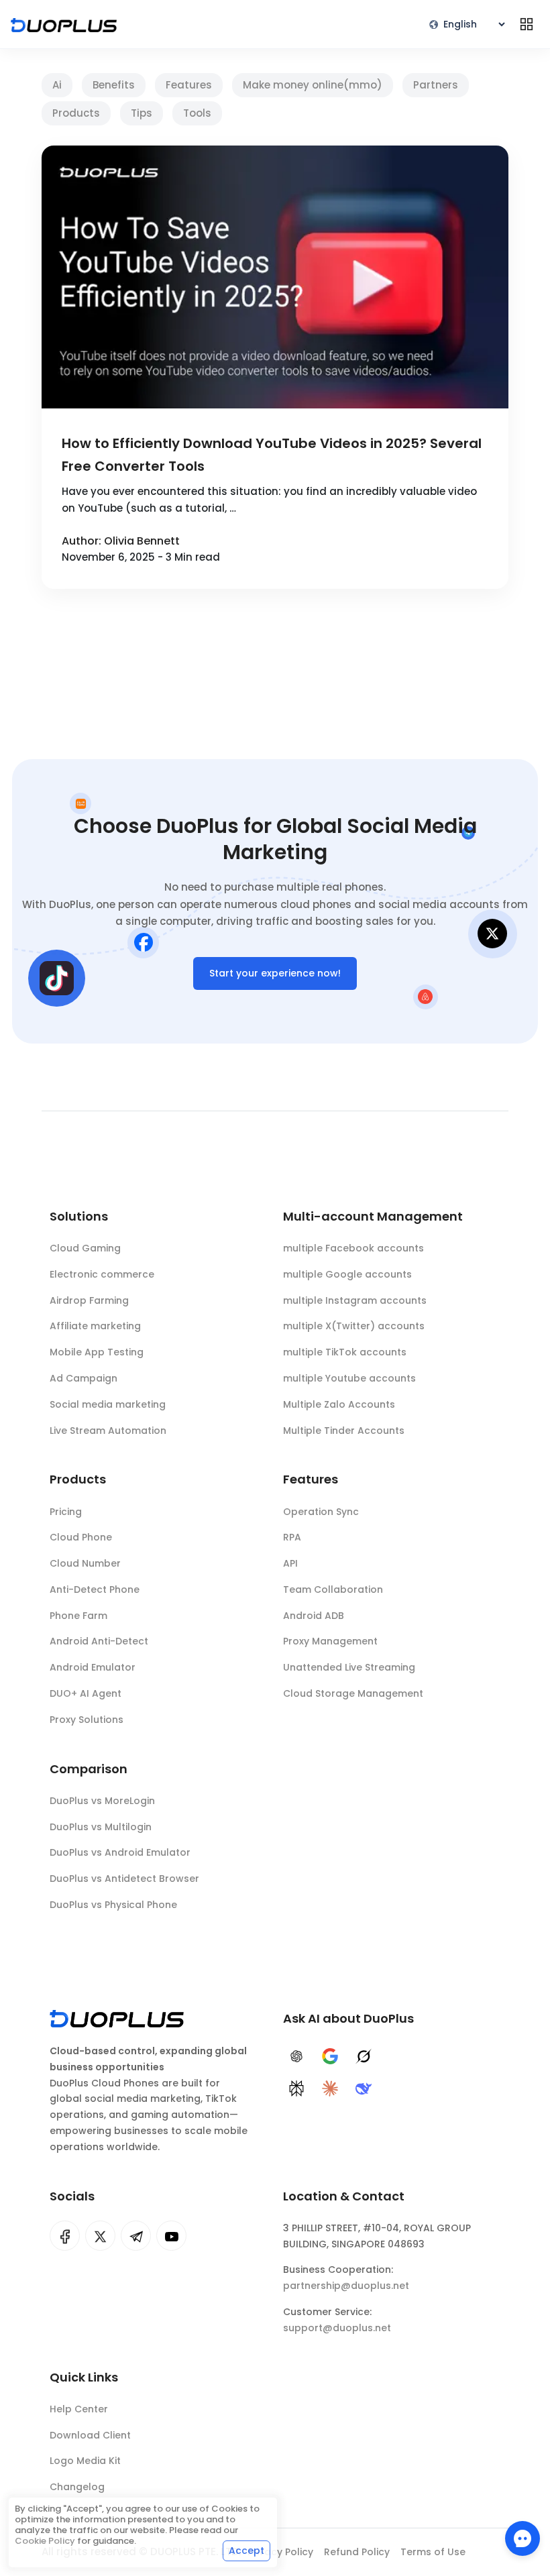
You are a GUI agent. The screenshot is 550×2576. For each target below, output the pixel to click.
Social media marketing (108, 1404)
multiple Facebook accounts (353, 1248)
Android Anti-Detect (99, 1641)
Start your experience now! (275, 973)
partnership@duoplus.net (346, 2286)
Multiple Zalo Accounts (339, 1404)
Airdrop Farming (89, 1300)
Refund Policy (357, 2552)
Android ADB (314, 1616)
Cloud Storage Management (353, 1693)
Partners (436, 85)
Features (189, 85)
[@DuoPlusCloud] (171, 2236)
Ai (57, 85)
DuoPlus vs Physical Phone (113, 1905)
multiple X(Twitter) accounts (354, 1326)
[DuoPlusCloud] (100, 2236)
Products (76, 113)
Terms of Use (433, 2552)
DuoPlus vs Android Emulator (120, 1852)
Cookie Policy (45, 2541)
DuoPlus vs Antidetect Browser (124, 1879)
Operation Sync (321, 1512)
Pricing (66, 1512)
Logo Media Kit (85, 2461)
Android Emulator (93, 1667)
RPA (292, 1537)
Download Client (90, 2435)
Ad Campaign (84, 1378)
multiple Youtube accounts (349, 1378)
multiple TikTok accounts (345, 1352)
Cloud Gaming (85, 1248)
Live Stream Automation (108, 1431)
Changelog (77, 2487)
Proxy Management (330, 1641)
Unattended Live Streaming (349, 1667)
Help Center (79, 2409)
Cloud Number (85, 1563)
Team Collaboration (333, 1589)
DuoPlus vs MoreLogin (102, 1801)
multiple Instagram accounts (355, 1300)
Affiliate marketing (95, 1326)
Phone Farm (78, 1616)
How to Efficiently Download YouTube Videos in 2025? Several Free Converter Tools (272, 455)
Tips (142, 113)
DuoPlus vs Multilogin (101, 1827)
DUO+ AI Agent (86, 1693)
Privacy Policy (280, 2552)
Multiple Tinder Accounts (344, 1431)
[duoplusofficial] (65, 2236)
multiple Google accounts (347, 1274)
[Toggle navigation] (527, 24)
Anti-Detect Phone (95, 1589)
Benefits (114, 85)
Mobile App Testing (97, 1352)
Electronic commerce (102, 1274)
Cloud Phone (81, 1537)
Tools (197, 113)
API (290, 1563)
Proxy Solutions (87, 1720)
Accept (246, 2551)
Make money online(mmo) (313, 85)
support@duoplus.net (337, 2328)
